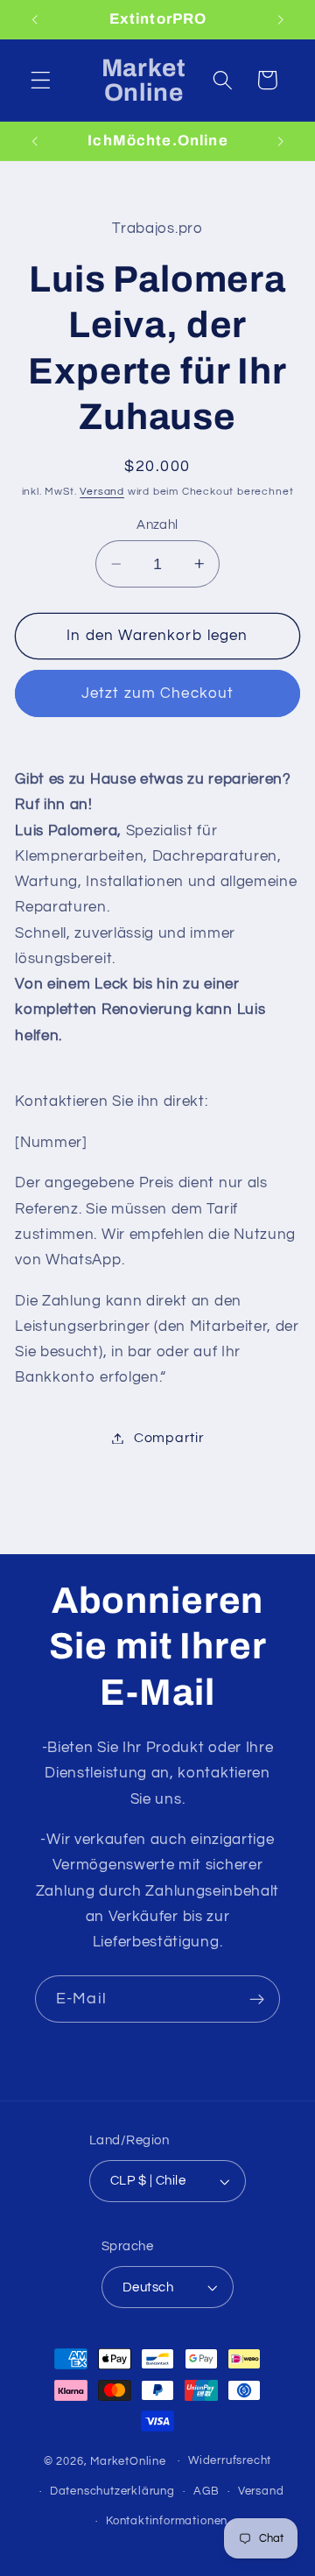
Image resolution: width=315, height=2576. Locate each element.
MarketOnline (128, 2461)
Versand (102, 492)
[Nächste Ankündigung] (281, 19)
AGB (206, 2492)
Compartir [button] (169, 1438)
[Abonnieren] (257, 1999)
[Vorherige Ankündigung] (34, 19)
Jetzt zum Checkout (158, 693)
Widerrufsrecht (230, 2461)
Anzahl (157, 525)
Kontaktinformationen (167, 2521)
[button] (41, 80)
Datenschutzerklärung (112, 2492)
